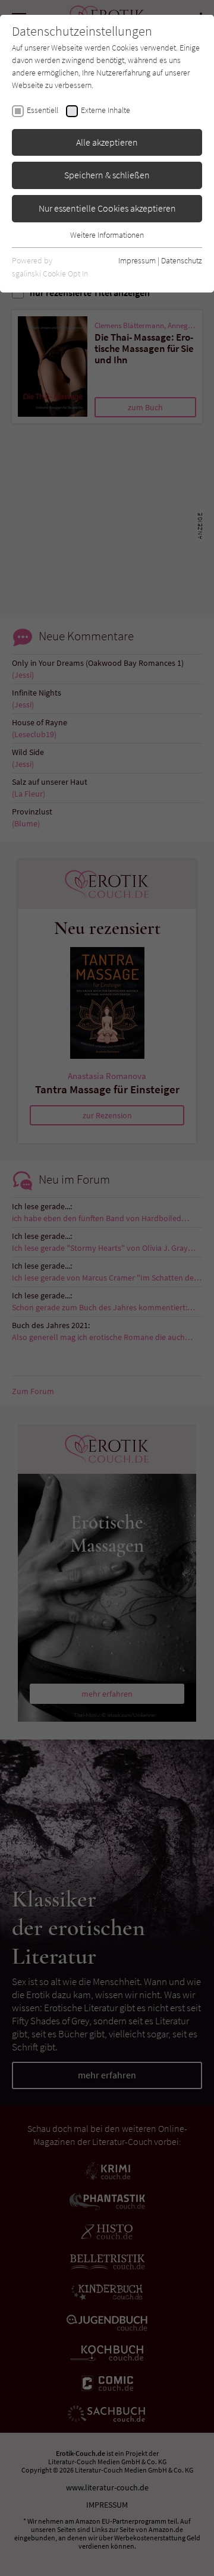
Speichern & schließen (107, 175)
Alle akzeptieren (107, 142)
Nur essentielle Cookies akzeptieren (107, 208)
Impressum (137, 260)
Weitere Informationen (107, 235)
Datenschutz (182, 260)
